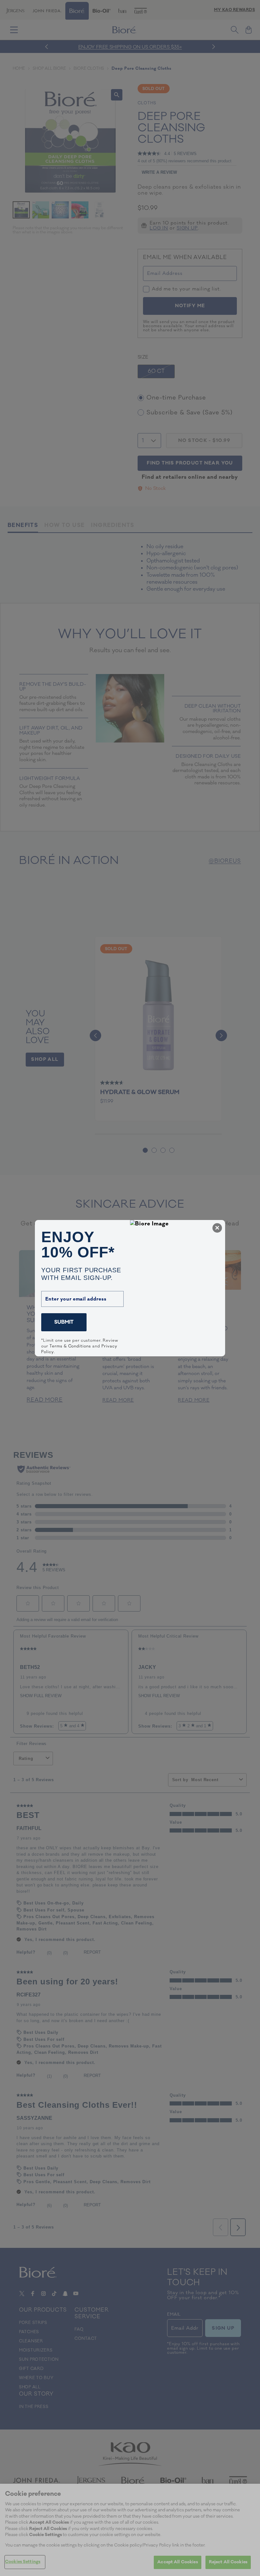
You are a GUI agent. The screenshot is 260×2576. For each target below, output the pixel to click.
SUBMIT (64, 1322)
